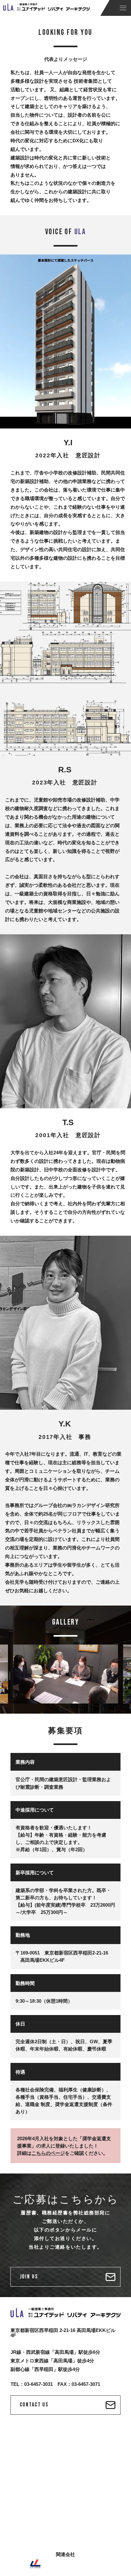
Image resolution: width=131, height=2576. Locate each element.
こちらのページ (48, 2153)
